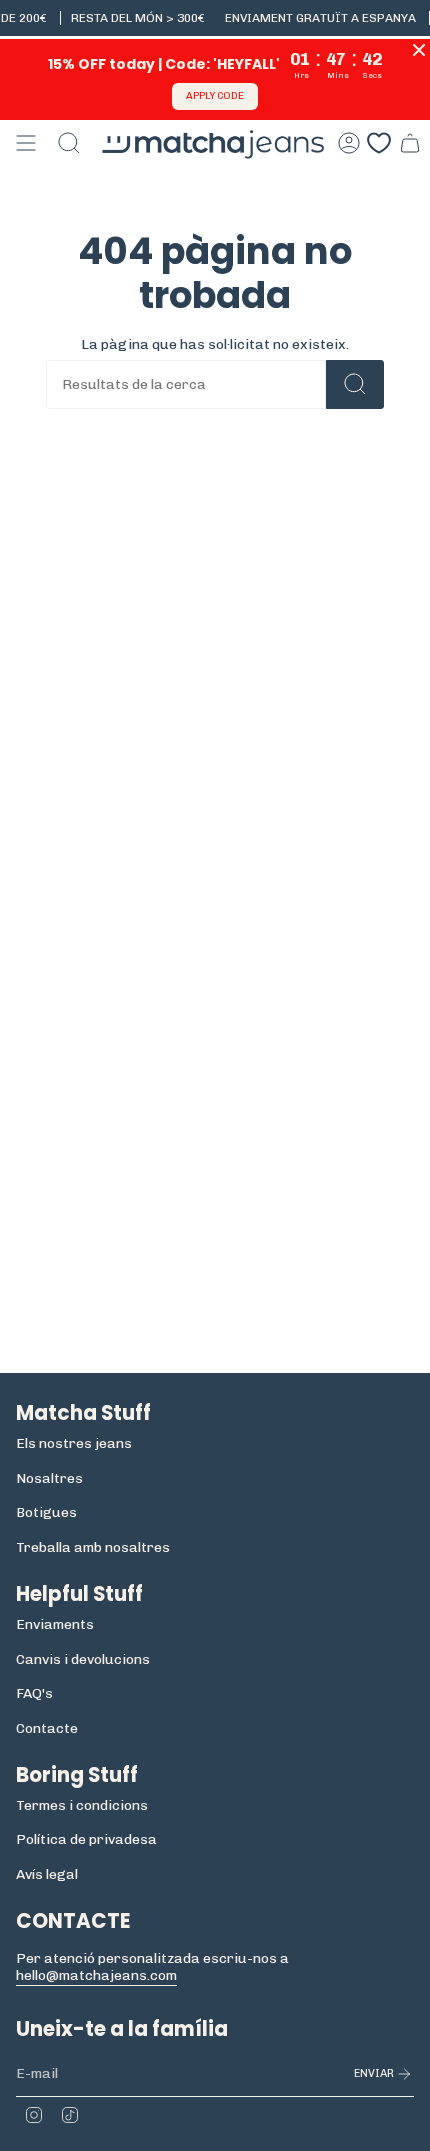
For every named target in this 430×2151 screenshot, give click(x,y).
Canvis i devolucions (83, 1659)
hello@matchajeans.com (96, 1975)
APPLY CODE (215, 96)
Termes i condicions (82, 1805)
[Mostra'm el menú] (26, 143)
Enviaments (55, 1624)
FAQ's (34, 1693)
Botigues (46, 1512)
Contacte (47, 1728)
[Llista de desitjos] (379, 143)
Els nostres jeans (74, 1443)
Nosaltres (49, 1478)
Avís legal (47, 1874)
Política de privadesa (86, 1839)
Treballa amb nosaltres (93, 1547)
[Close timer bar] (419, 50)
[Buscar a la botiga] (355, 384)
